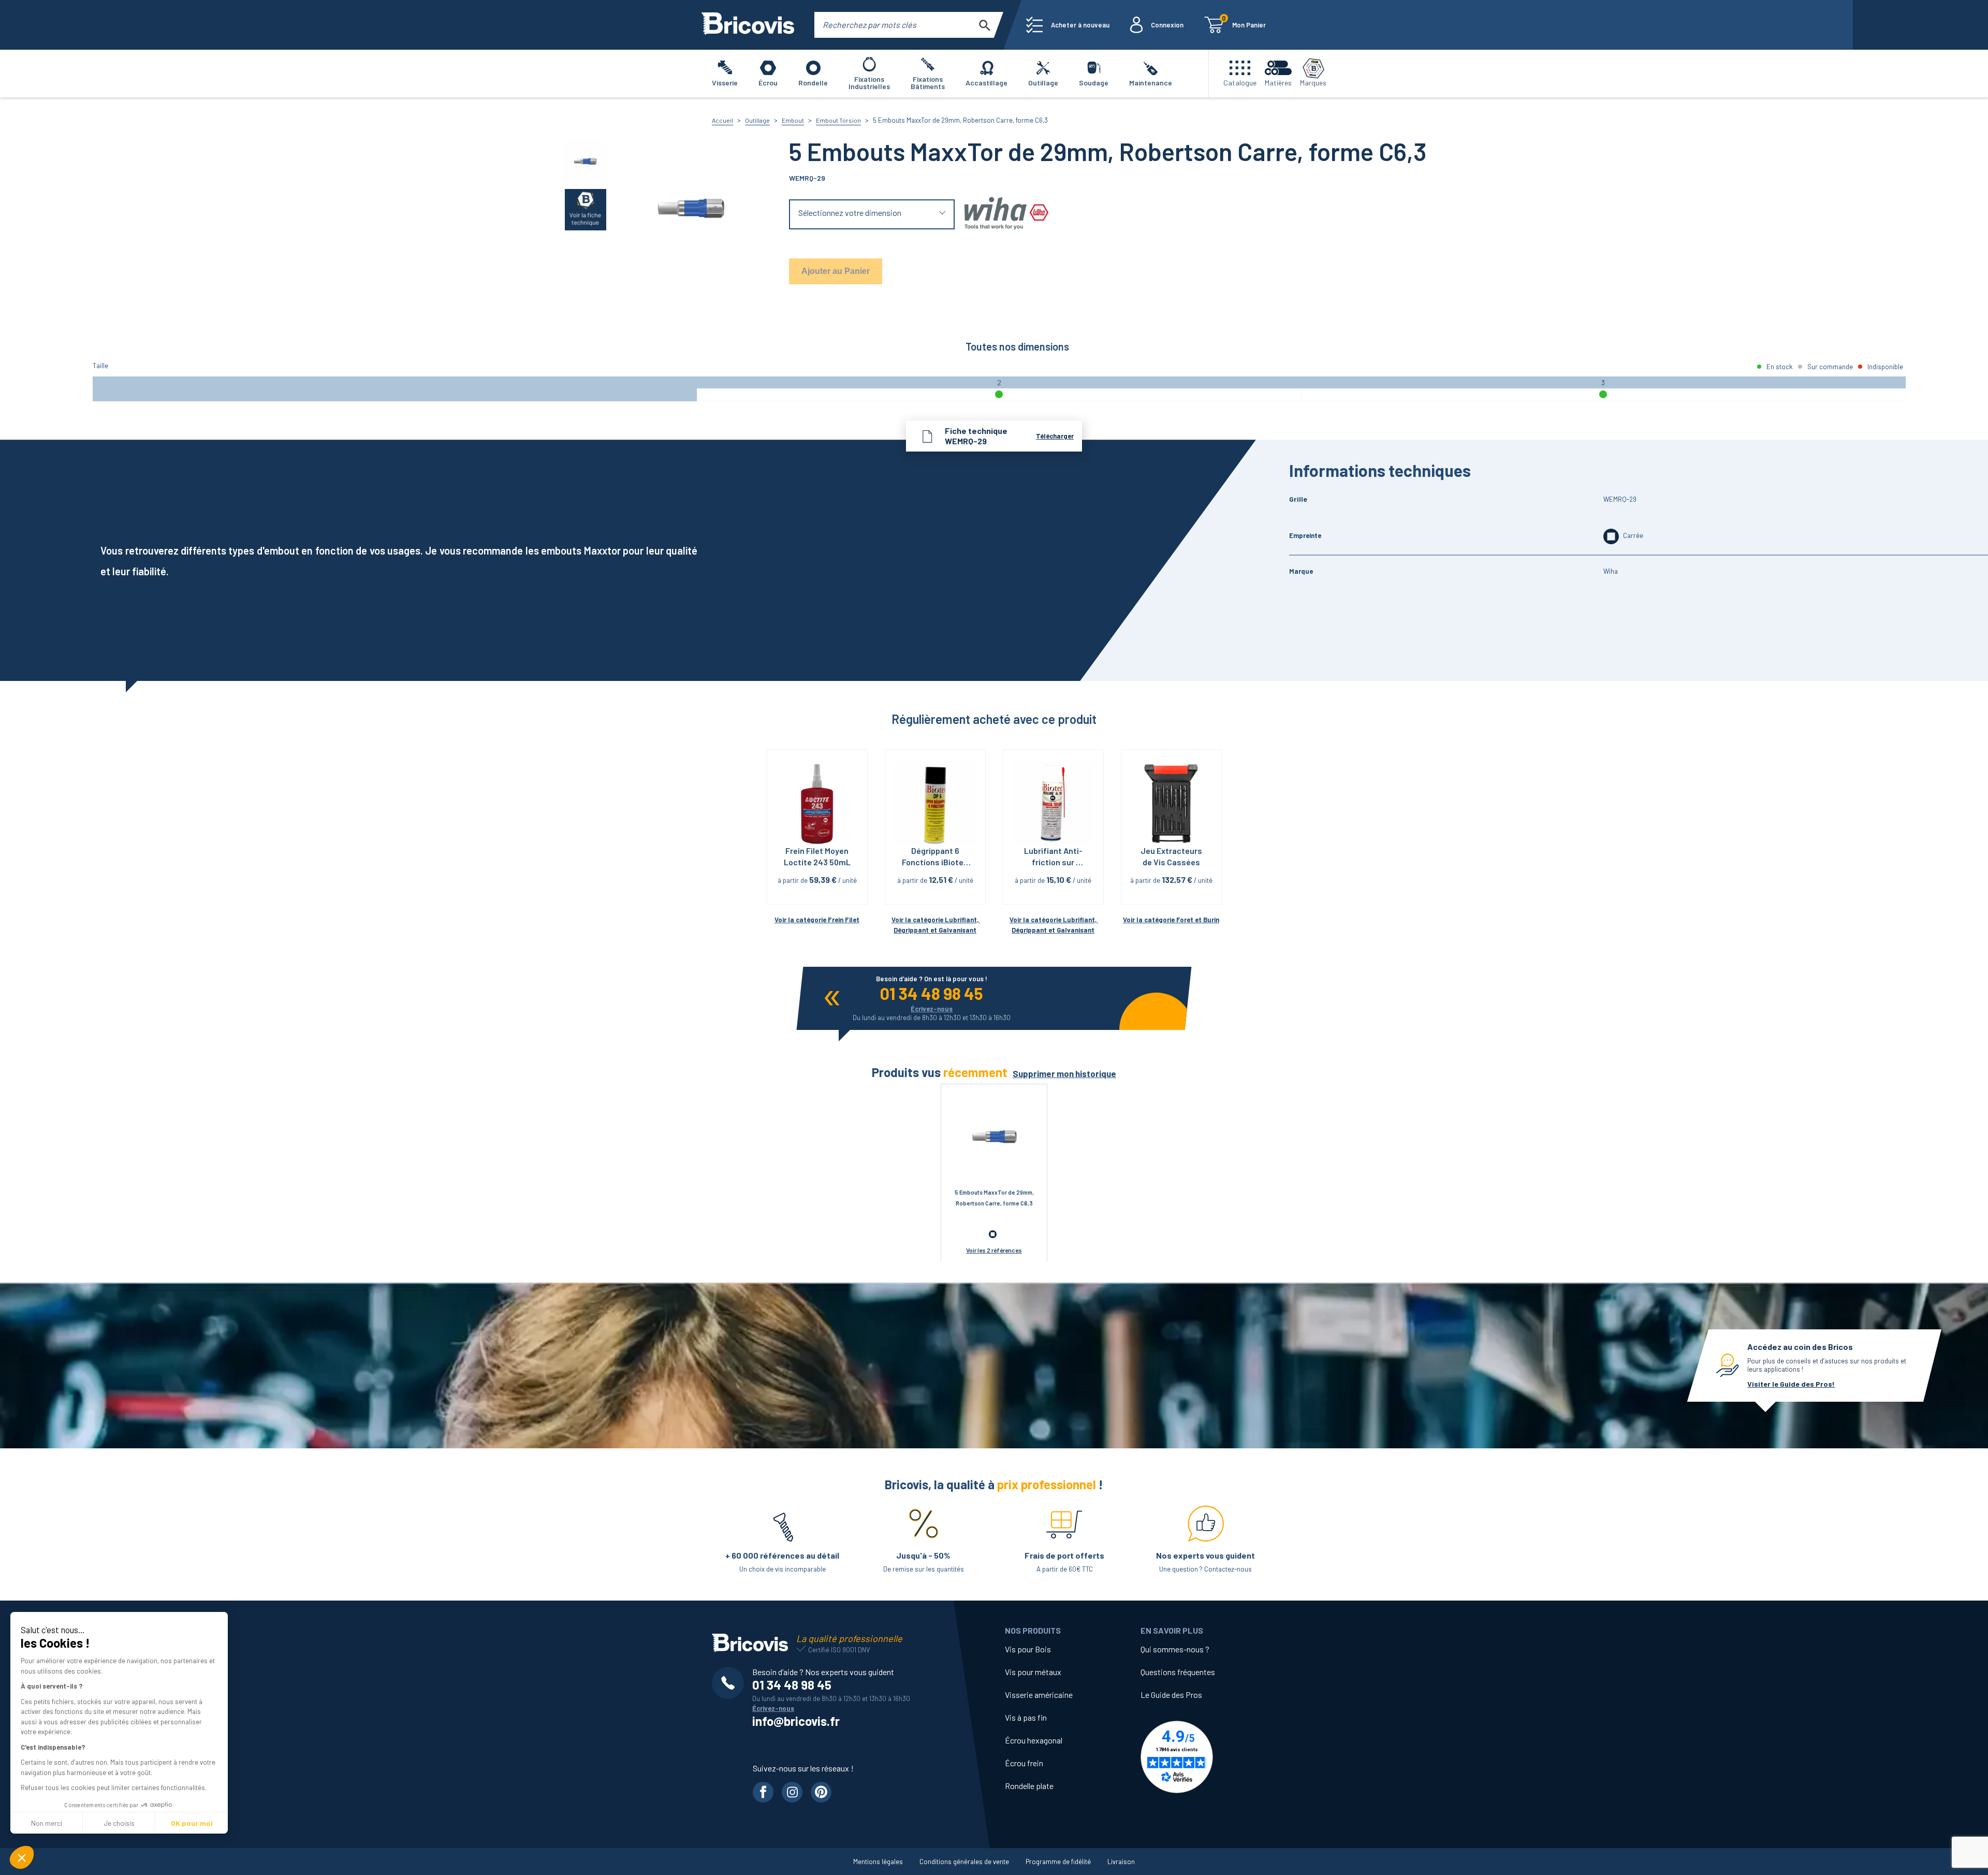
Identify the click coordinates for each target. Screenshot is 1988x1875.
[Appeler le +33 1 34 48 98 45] (732, 1683)
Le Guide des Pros (1171, 1695)
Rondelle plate (1029, 1786)
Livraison (1121, 1862)
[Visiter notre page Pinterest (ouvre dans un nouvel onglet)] (821, 1792)
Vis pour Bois (1028, 1649)
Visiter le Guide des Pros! (1791, 1384)
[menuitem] (1068, 25)
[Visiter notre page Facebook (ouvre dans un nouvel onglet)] (763, 1792)
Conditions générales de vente (964, 1862)
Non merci (47, 1823)
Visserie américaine (1039, 1695)
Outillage (757, 120)
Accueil (722, 120)
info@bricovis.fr (796, 1721)
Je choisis (119, 1823)
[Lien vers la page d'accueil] (748, 25)
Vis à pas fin (1026, 1717)
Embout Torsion (838, 120)
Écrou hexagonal (1034, 1740)
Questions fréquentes (1178, 1672)
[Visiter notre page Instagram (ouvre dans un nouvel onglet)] (792, 1792)
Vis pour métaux (1033, 1672)
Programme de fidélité (1058, 1862)
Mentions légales (878, 1862)
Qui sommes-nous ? (1175, 1649)
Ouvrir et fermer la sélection (872, 215)
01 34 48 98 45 (932, 993)
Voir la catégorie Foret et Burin (1171, 920)
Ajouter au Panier (836, 271)
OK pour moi (192, 1823)
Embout (793, 120)
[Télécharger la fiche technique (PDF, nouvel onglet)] (586, 209)
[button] (22, 1857)
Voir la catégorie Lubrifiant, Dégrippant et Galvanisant (936, 925)
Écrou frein (1024, 1763)
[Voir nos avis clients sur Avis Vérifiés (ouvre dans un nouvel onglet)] (1208, 1757)
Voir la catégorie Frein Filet (817, 920)
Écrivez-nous (932, 1009)
